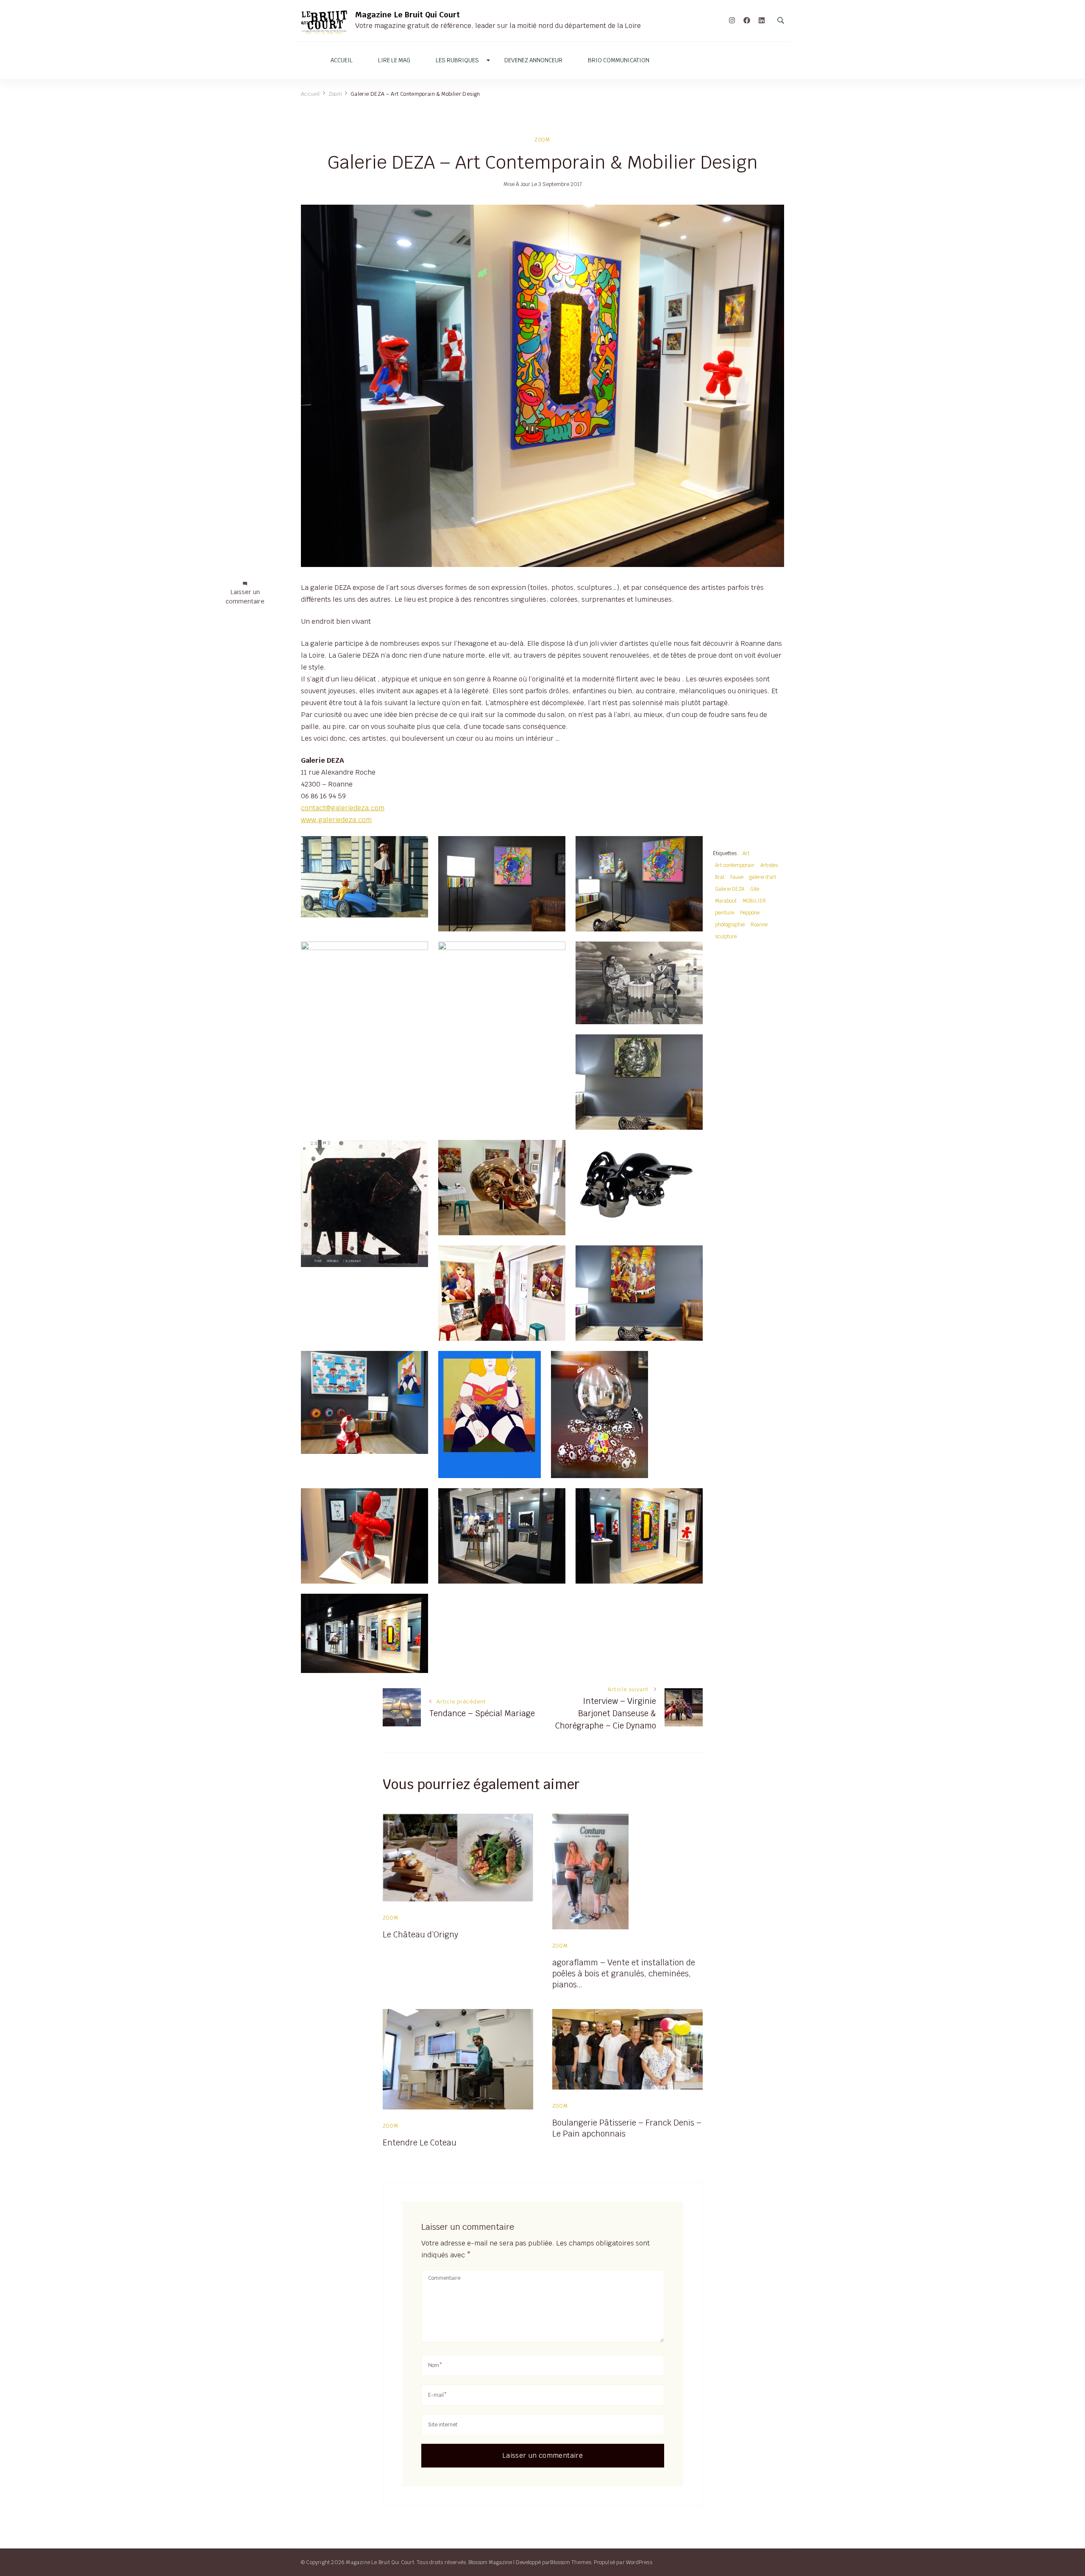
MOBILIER (754, 901)
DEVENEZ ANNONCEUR (533, 60)
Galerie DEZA (730, 889)
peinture (725, 913)
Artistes (769, 865)
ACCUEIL (342, 60)
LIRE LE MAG (394, 60)
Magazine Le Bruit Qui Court (408, 15)
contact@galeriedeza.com (343, 808)
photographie (730, 924)
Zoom (542, 140)
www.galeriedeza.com (336, 820)
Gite (755, 889)
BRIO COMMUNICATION (619, 60)
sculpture (726, 936)
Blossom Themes (571, 2562)
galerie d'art (763, 877)
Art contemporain (735, 865)
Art (746, 853)
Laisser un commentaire (245, 597)
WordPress (639, 2562)
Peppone (750, 913)
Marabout (726, 901)
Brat (720, 877)
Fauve (737, 877)
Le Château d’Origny (420, 1934)
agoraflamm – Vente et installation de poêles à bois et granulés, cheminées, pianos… (624, 1973)
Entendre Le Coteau (420, 2142)
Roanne (759, 924)
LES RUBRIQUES (457, 60)
